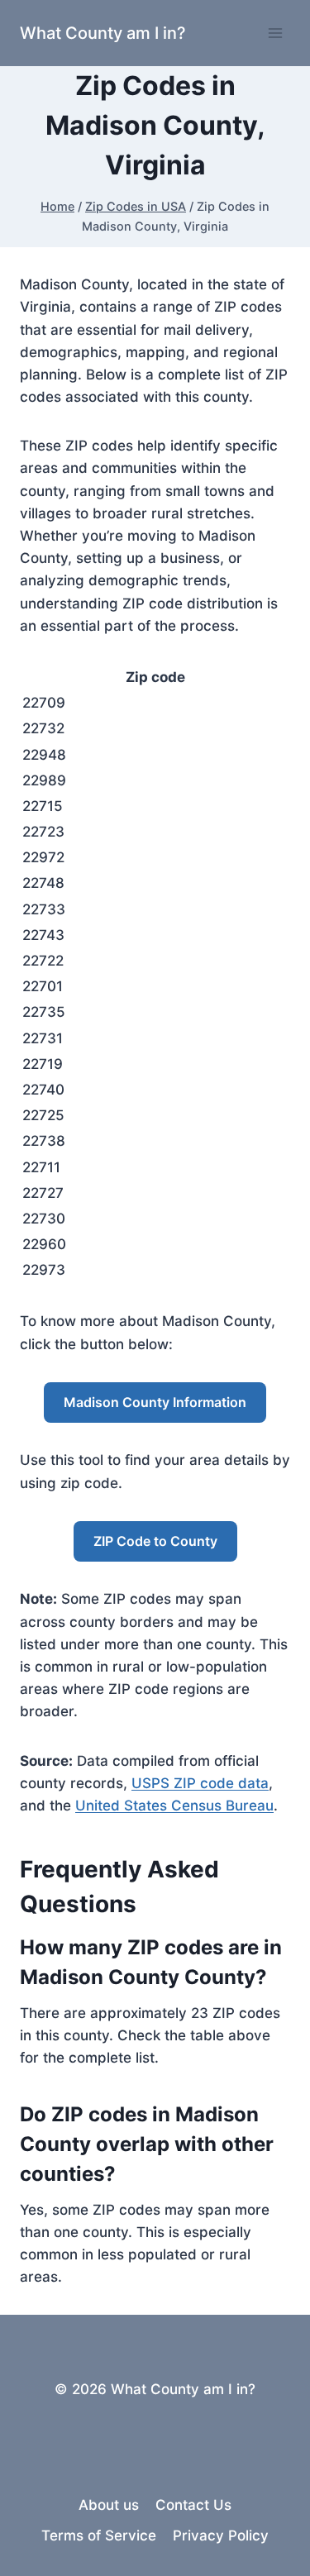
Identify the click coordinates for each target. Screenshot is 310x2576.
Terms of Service (99, 2535)
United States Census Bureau (174, 1806)
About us (109, 2505)
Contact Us (193, 2505)
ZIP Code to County (155, 1541)
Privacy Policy (221, 2535)
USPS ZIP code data (200, 1783)
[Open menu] (275, 33)
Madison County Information (155, 1402)
